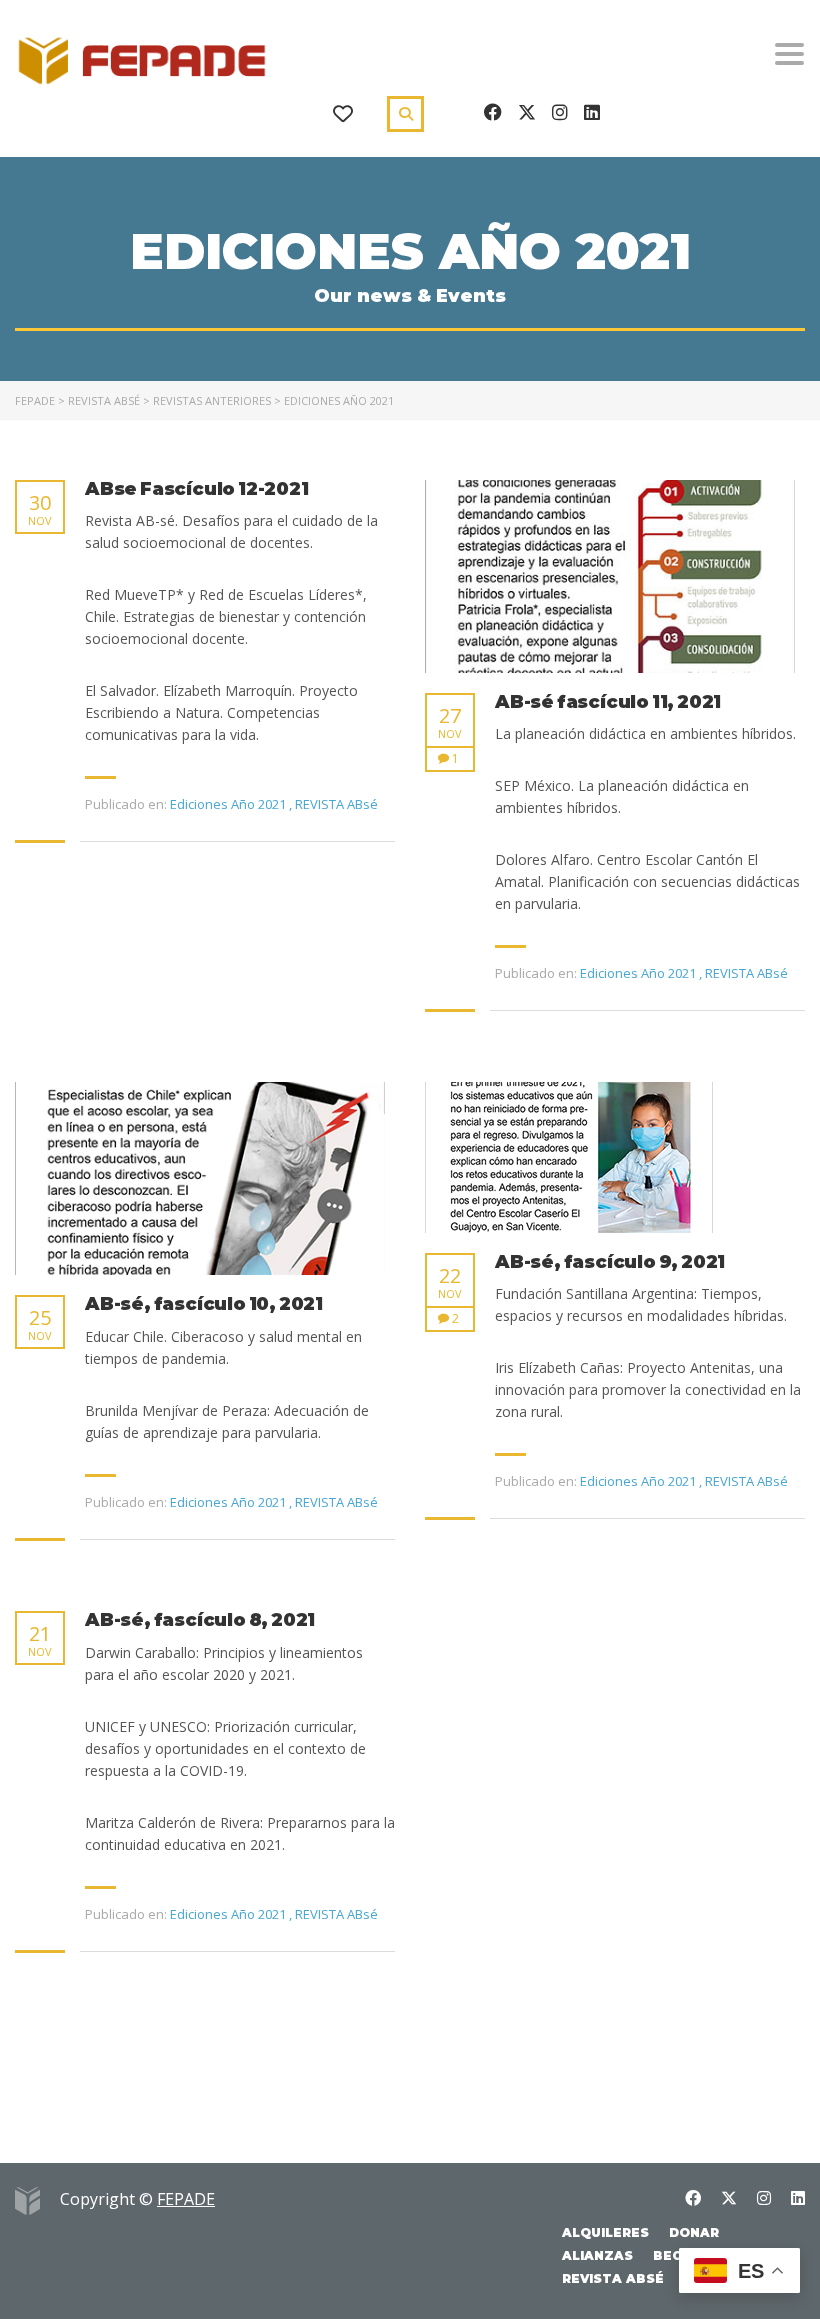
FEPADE (186, 2199)
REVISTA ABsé (613, 2278)
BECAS (676, 2255)
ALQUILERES (605, 2232)
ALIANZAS (597, 2255)
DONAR (694, 2232)
